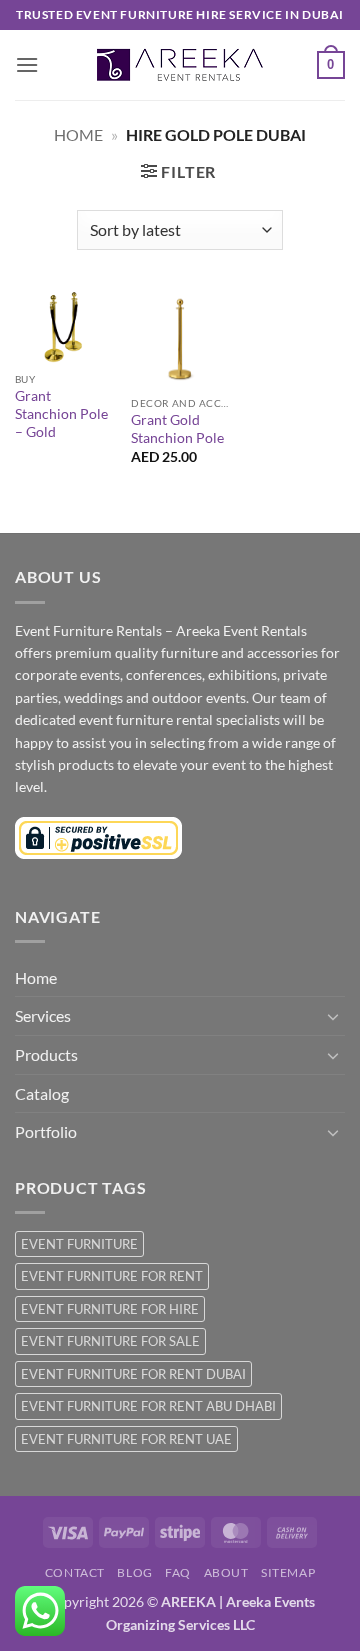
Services (43, 1015)
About (226, 1572)
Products (46, 1054)
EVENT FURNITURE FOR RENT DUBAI (133, 1374)
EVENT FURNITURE (79, 1244)
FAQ (178, 1572)
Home (78, 134)
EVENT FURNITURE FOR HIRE (110, 1309)
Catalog (42, 1093)
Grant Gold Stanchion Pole (177, 429)
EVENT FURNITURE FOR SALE (110, 1341)
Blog (134, 1572)
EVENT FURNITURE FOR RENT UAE (126, 1439)
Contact (75, 1572)
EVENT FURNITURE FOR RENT (112, 1276)
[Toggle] (333, 1016)
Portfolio (46, 1131)
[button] (27, 64)
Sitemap (288, 1572)
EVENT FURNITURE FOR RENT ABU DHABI (148, 1406)
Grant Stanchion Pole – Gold (61, 413)
